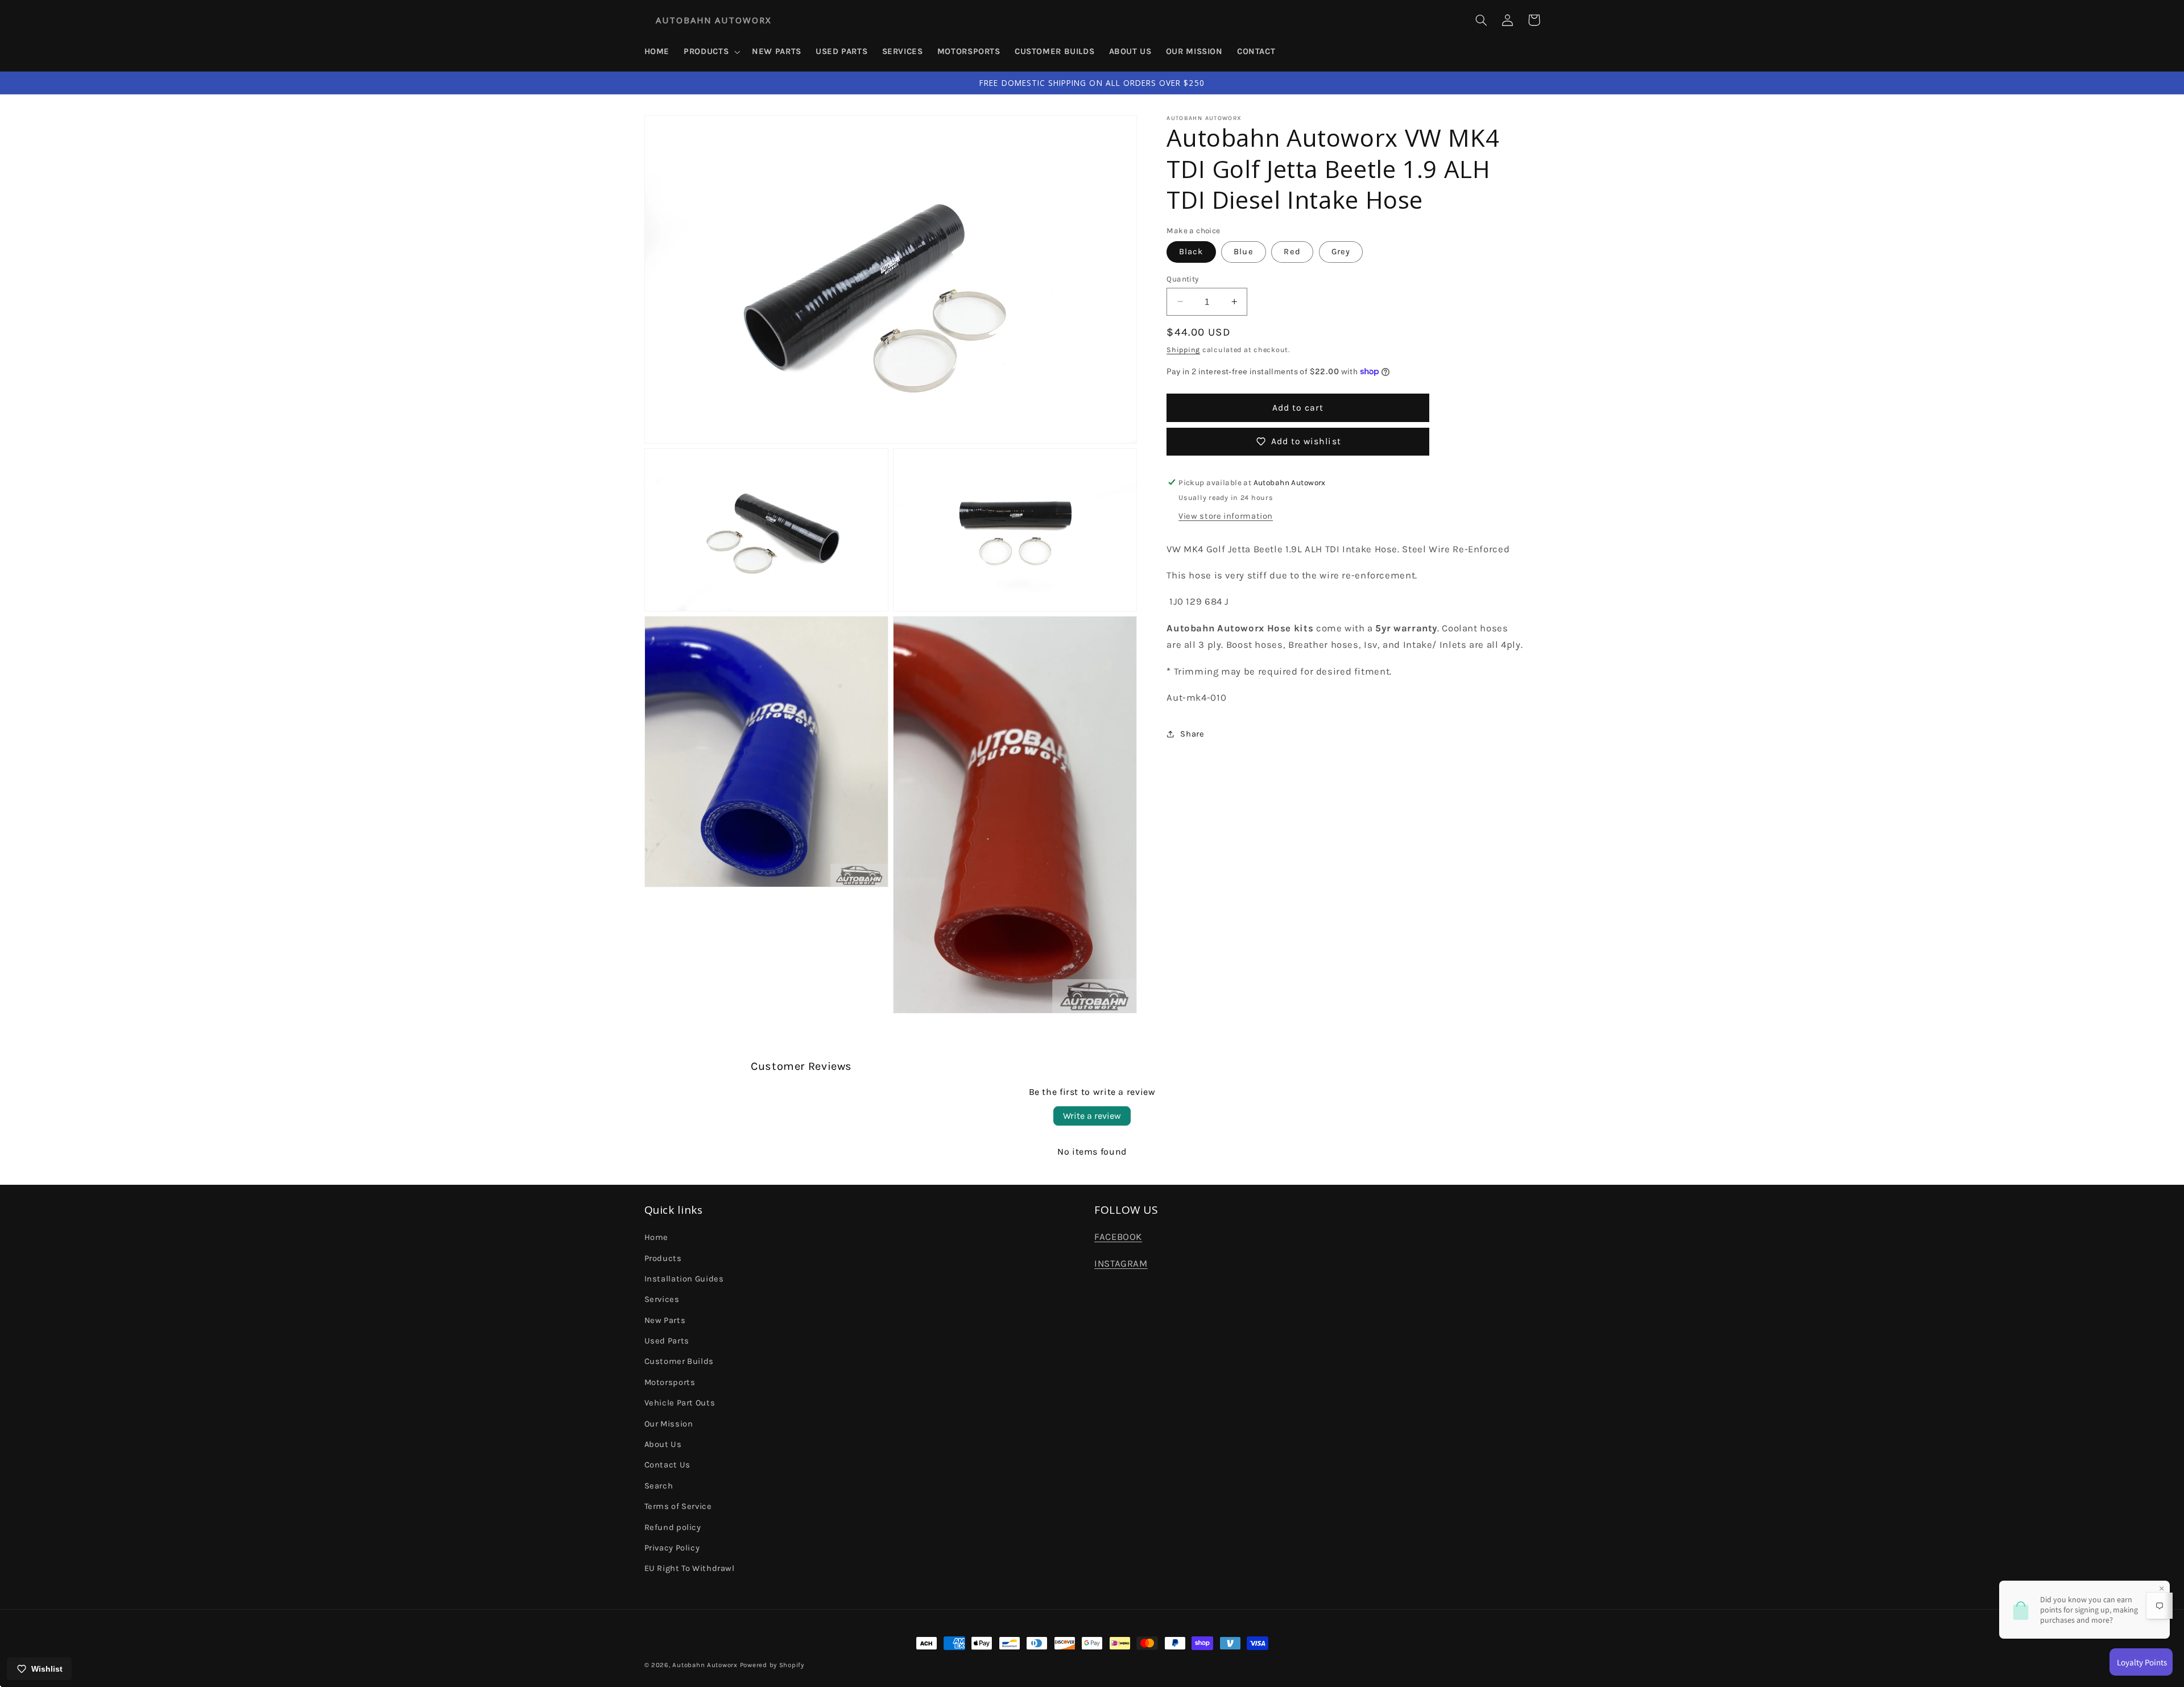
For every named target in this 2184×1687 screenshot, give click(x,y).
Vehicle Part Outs (680, 1403)
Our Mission (669, 1424)
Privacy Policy (672, 1548)
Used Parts (667, 1341)
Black (1191, 251)
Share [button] (1192, 734)
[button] (711, 52)
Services (662, 1299)
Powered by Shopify (772, 1665)
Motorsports (670, 1382)
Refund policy (673, 1527)
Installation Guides (684, 1279)
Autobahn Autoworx (705, 1665)
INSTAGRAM (1121, 1264)
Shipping (1183, 350)
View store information (1226, 516)
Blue (1243, 251)
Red (1292, 251)
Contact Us (667, 1465)
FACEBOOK (1118, 1237)
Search (659, 1486)
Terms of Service (678, 1506)
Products (663, 1258)
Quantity (1182, 278)
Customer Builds (679, 1361)
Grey (1341, 251)
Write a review (1092, 1116)
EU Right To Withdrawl (690, 1568)
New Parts (665, 1320)
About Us (663, 1444)
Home (657, 1237)
